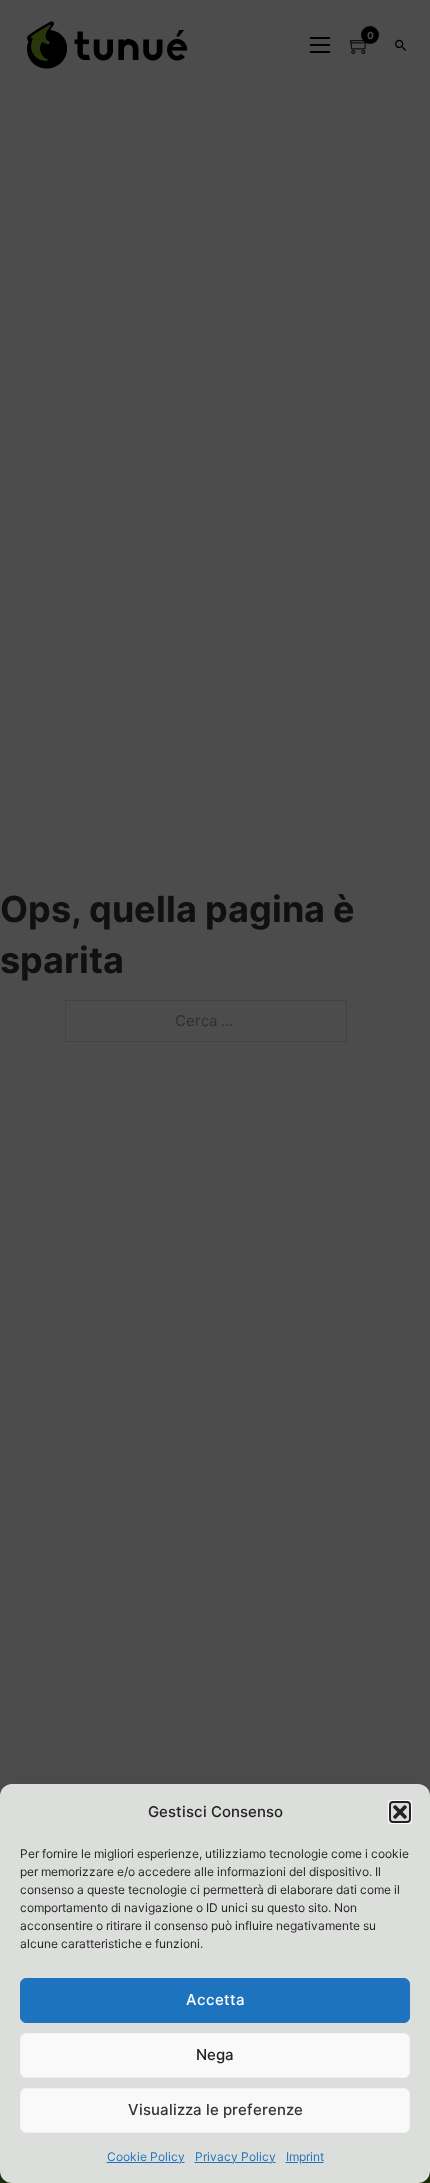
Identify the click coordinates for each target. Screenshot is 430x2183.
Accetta (215, 1999)
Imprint (305, 2156)
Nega (215, 2054)
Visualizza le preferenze (215, 2109)
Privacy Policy (235, 2156)
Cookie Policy (146, 2156)
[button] (400, 1812)
